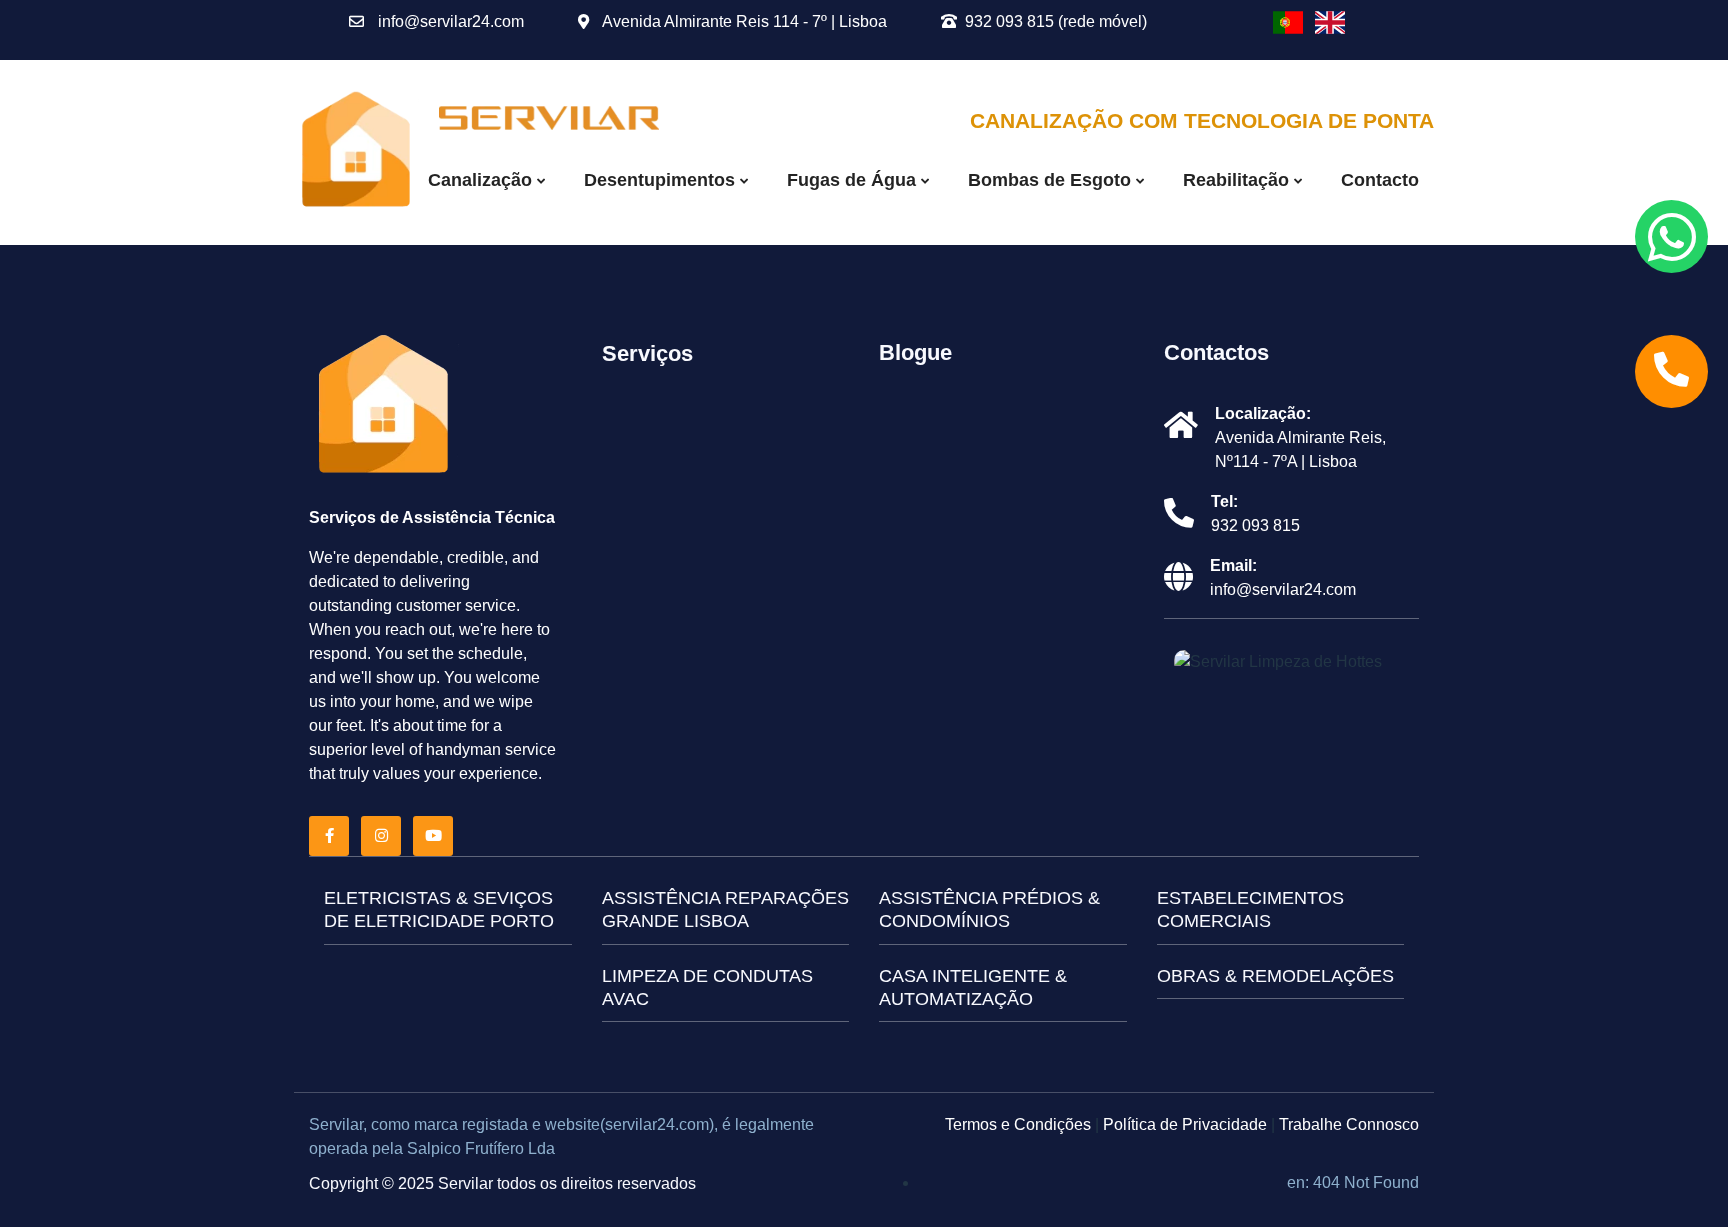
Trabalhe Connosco (1349, 1124)
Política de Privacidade (1185, 1124)
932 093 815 (1255, 525)
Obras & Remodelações (1275, 976)
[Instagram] (385, 835)
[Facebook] (333, 835)
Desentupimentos (662, 180)
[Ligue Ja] (1671, 371)
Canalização (482, 180)
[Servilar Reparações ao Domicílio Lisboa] (356, 151)
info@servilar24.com (449, 21)
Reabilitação (1238, 180)
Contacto (1380, 180)
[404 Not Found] (1288, 22)
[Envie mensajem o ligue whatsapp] (1671, 236)
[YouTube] (437, 835)
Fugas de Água (854, 180)
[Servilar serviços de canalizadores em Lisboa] (549, 116)
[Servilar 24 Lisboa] (384, 406)
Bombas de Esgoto (1052, 180)
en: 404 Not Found (1353, 1182)
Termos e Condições (1018, 1124)
